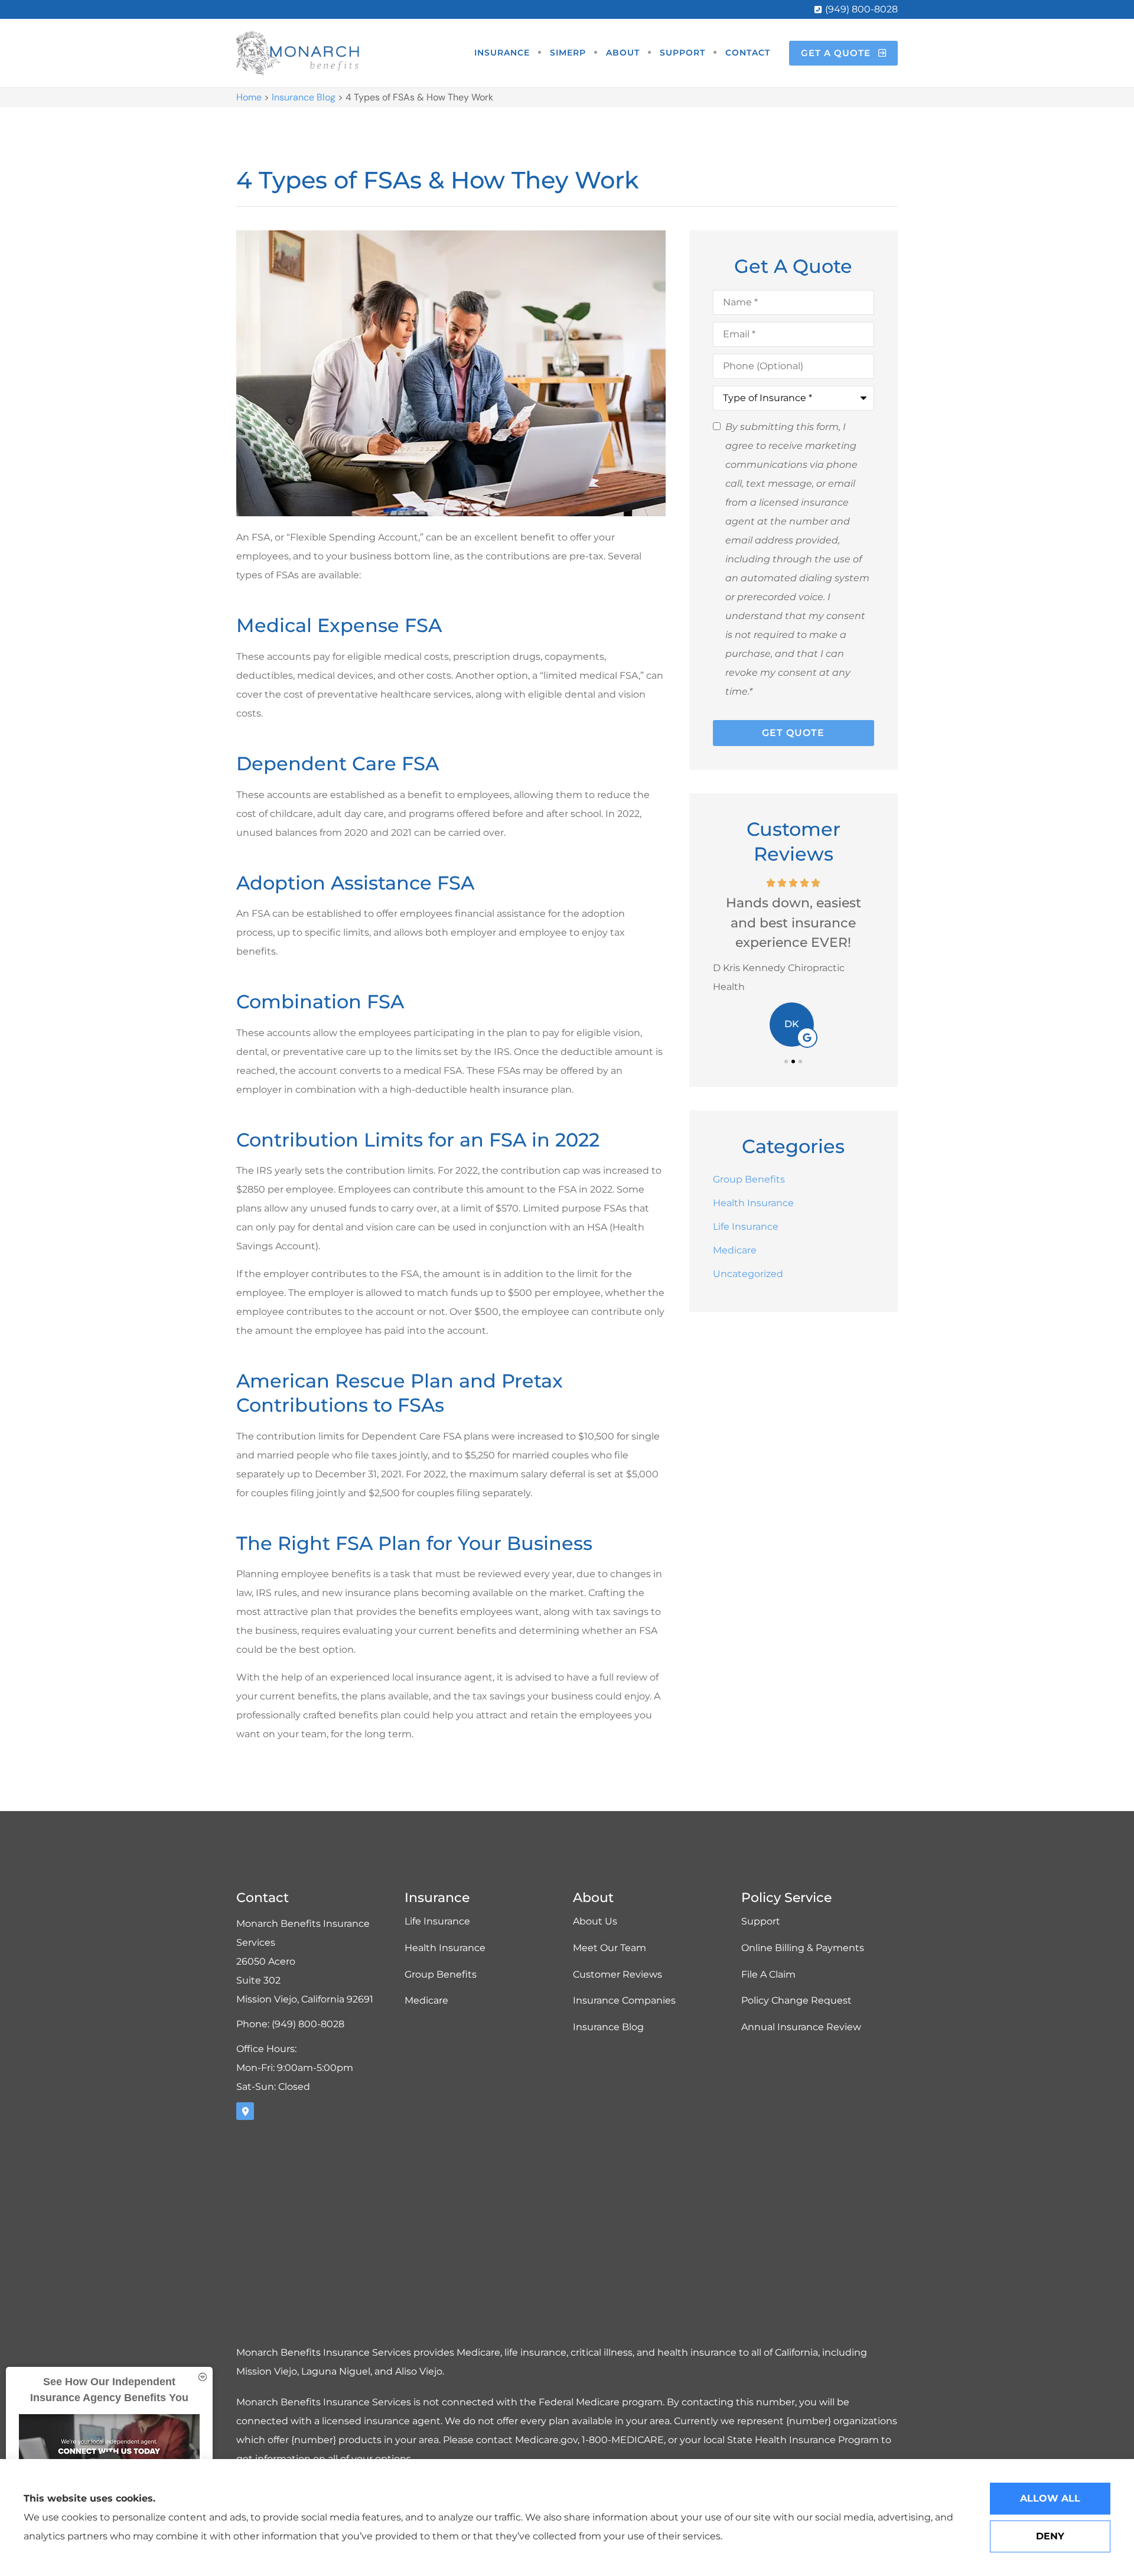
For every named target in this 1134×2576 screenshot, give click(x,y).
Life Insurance (437, 1921)
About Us (595, 1921)
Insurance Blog (304, 97)
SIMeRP (568, 53)
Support (682, 53)
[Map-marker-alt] (245, 2111)
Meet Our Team (610, 1948)
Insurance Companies (624, 2000)
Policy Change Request (796, 2000)
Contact (748, 53)
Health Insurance (445, 1948)
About (623, 53)
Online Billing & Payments (803, 1948)
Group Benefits (441, 1974)
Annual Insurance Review (801, 2027)
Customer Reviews (617, 1974)
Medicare (426, 2000)
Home (249, 97)
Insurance (502, 53)
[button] (786, 1061)
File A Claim (768, 1974)
